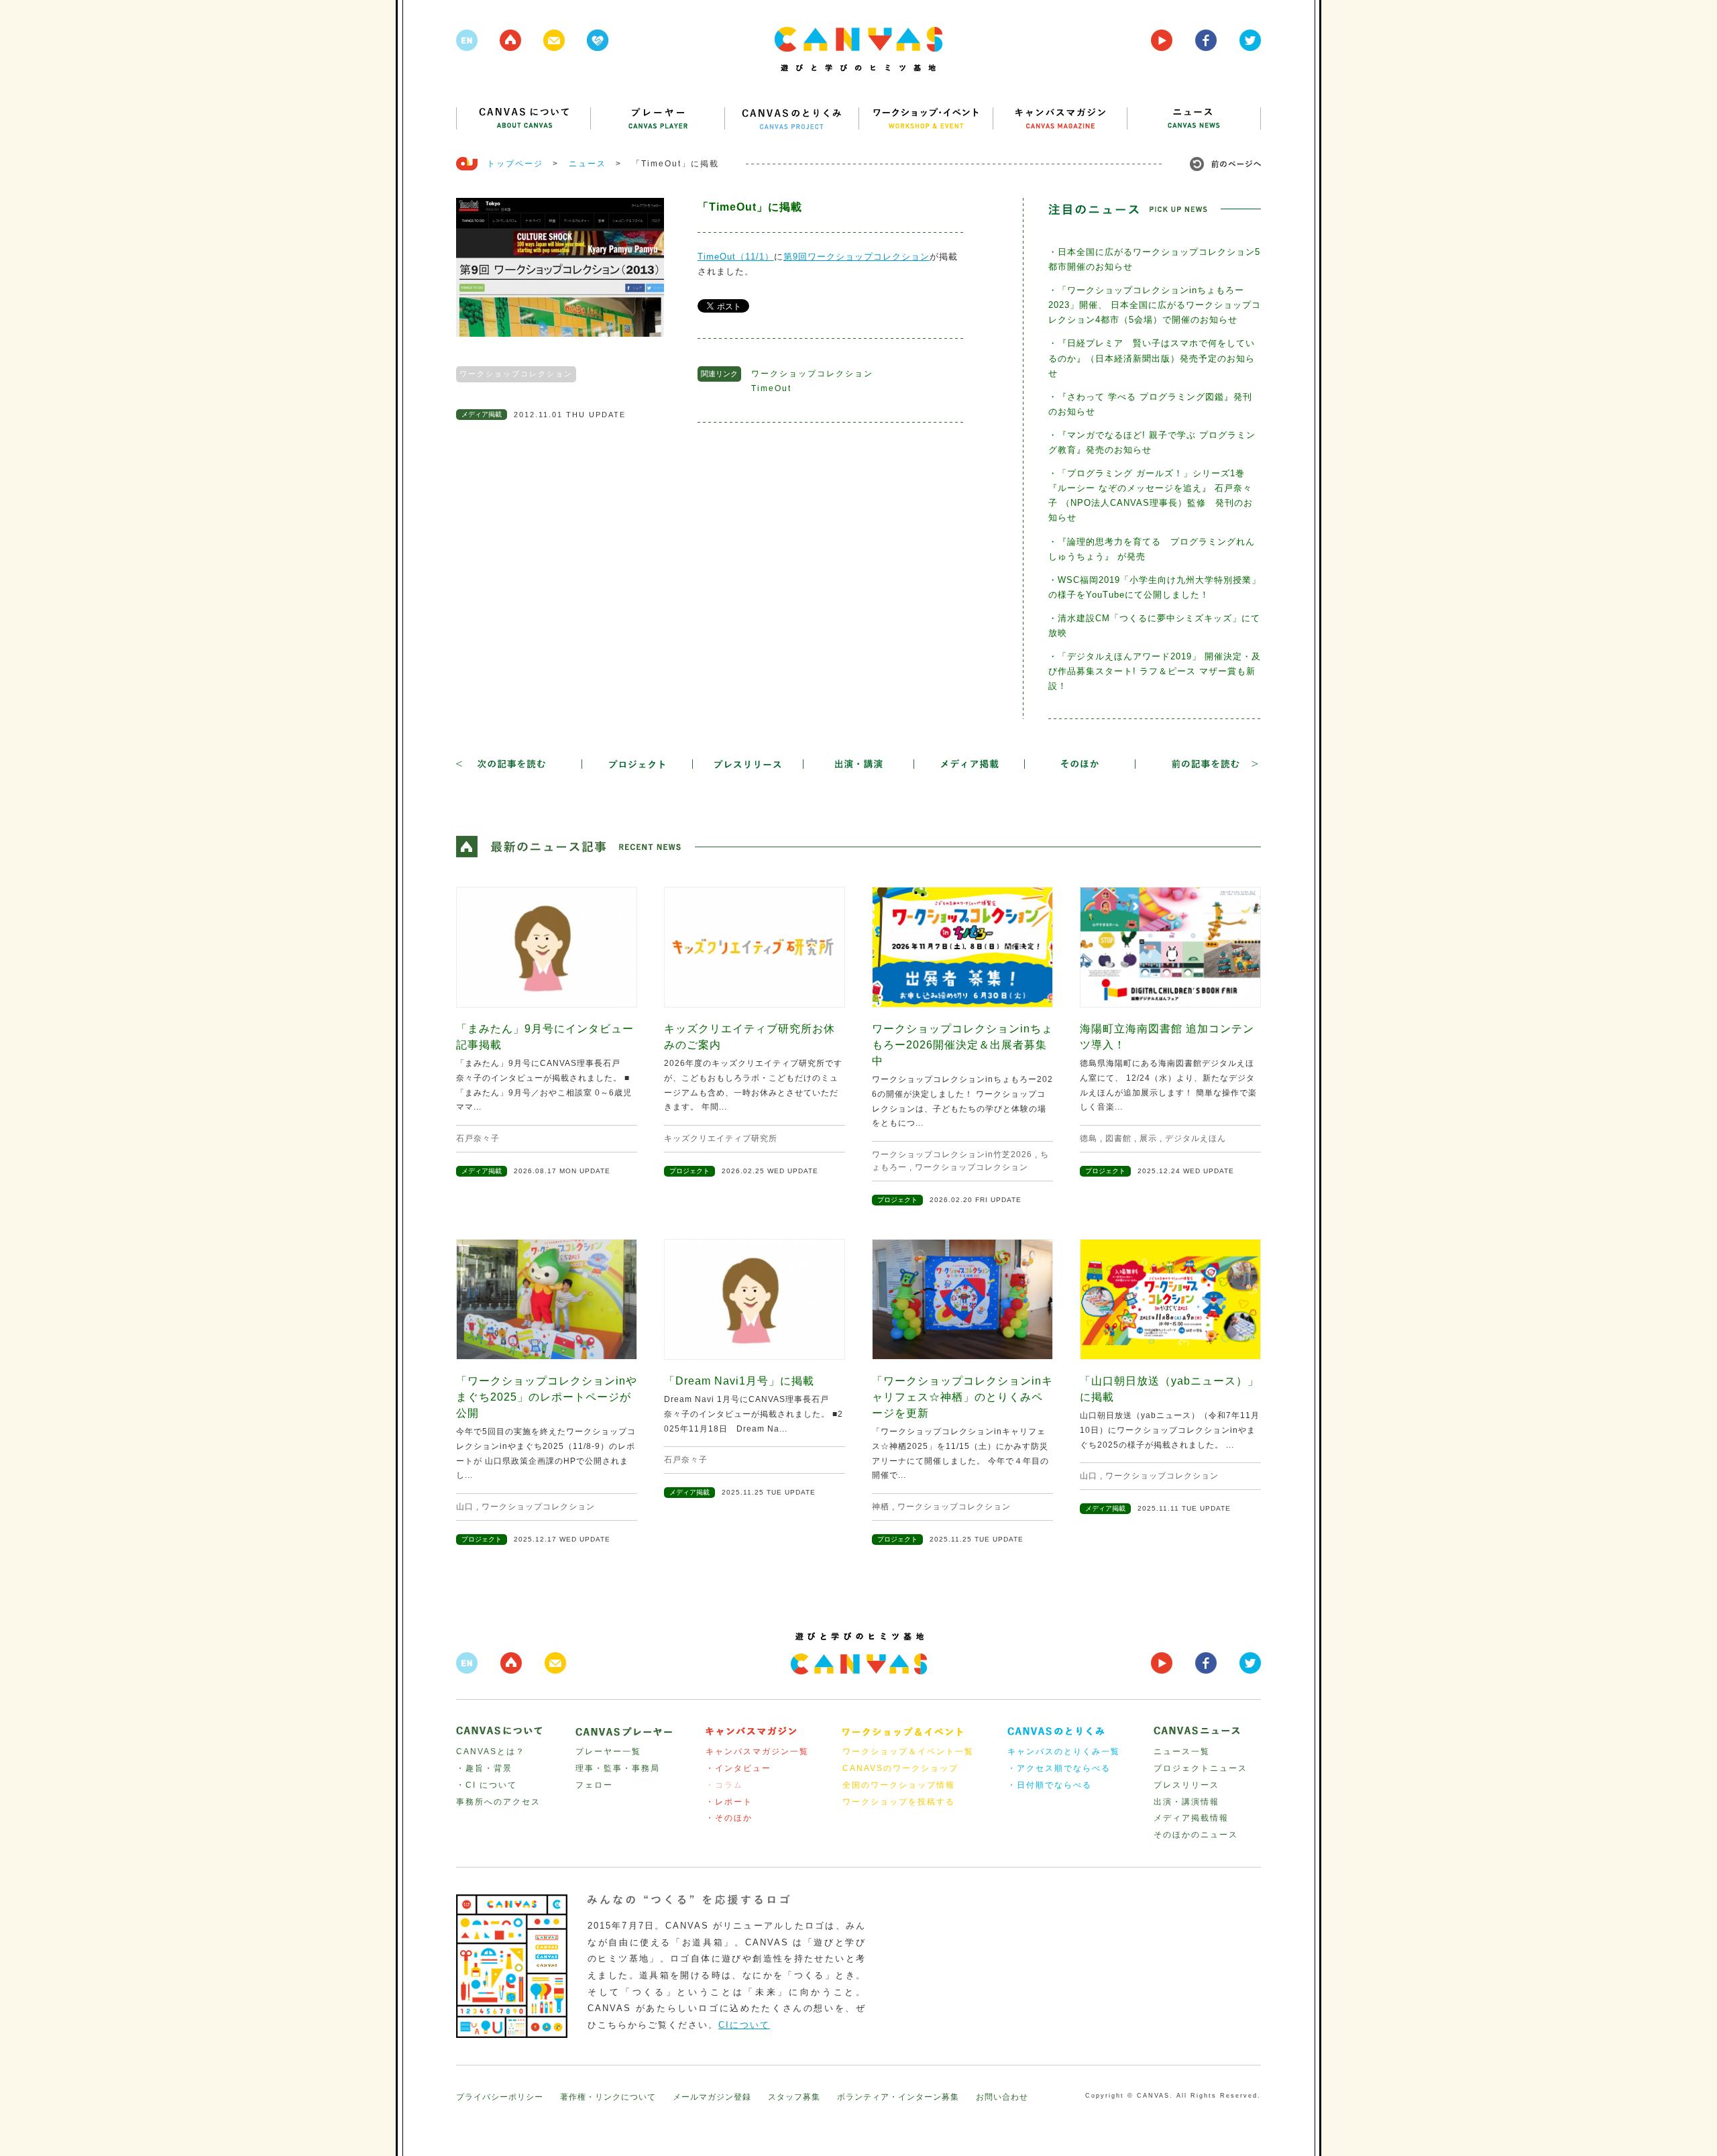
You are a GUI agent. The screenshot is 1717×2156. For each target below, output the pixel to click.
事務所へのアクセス (498, 1802)
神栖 (881, 1507)
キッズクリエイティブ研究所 (721, 1138)
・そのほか (729, 1818)
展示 (1148, 1138)
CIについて (744, 2025)
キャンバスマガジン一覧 (757, 1751)
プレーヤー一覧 (608, 1751)
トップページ (515, 164)
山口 (465, 1507)
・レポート (729, 1802)
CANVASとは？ (491, 1751)
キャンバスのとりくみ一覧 (1064, 1751)
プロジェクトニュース (1201, 1768)
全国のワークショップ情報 (899, 1785)
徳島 (1089, 1138)
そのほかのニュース (1196, 1835)
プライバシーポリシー (500, 2097)
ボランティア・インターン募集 (898, 2097)
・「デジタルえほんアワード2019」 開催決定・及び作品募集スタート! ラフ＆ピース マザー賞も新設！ (1155, 671)
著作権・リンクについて (608, 2097)
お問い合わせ (1002, 2097)
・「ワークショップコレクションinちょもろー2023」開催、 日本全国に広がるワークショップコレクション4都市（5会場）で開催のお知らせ (1155, 305)
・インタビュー (738, 1768)
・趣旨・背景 (484, 1768)
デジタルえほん (1196, 1138)
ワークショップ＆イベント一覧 (908, 1751)
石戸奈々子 (478, 1138)
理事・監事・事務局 (618, 1768)
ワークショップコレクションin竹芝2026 (952, 1154)
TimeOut (771, 388)
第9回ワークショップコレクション (856, 257)
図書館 (1118, 1138)
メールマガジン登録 (712, 2097)
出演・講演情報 (1186, 1802)
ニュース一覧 (1182, 1751)
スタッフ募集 (794, 2097)
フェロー (594, 1785)
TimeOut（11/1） (736, 257)
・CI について (487, 1785)
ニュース (588, 164)
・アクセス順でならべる (1059, 1768)
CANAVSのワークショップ (900, 1768)
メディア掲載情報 (1191, 1818)
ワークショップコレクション (516, 374)
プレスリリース (1186, 1785)
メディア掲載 (482, 414)
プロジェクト (689, 1171)
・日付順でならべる (1050, 1785)
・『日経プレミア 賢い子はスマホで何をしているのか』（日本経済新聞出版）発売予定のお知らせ (1152, 358)
